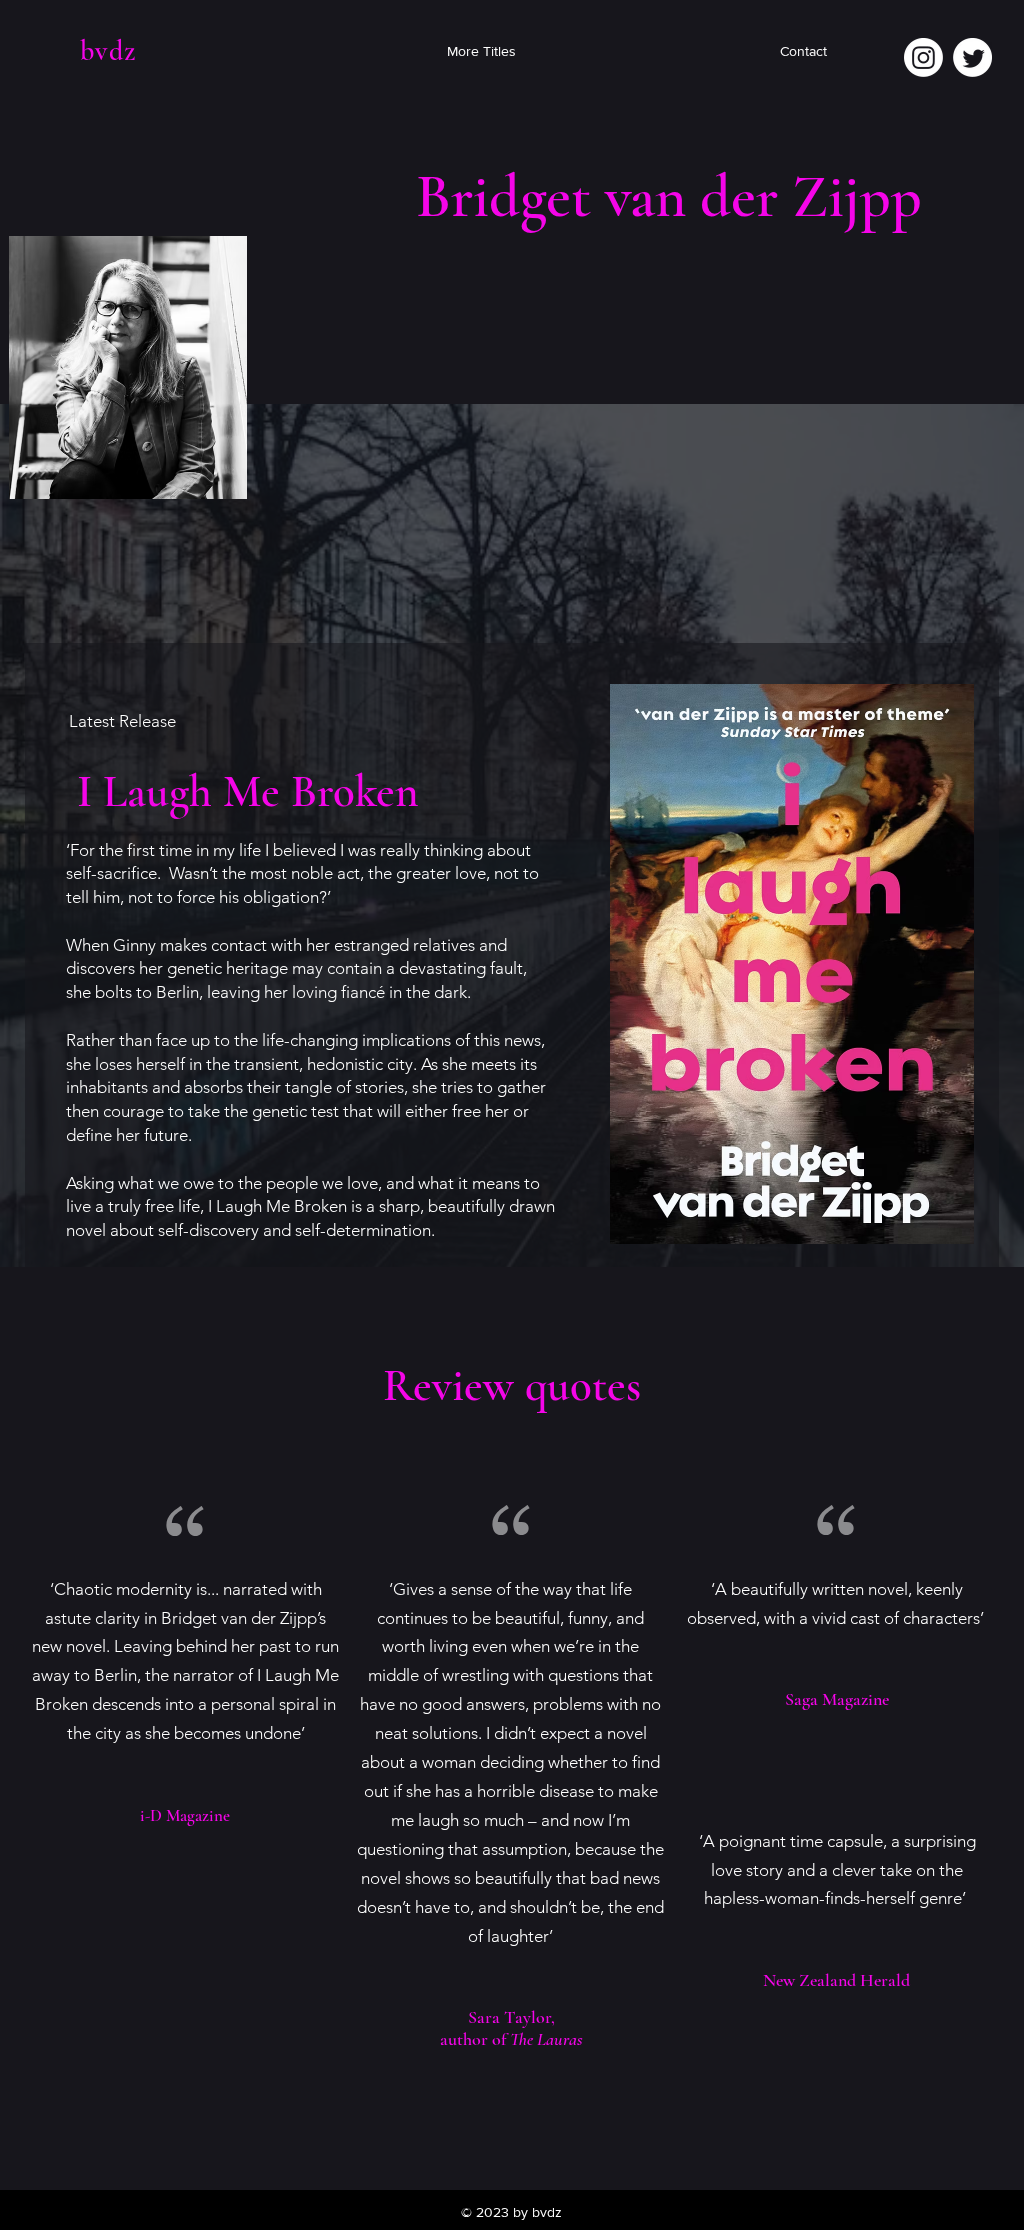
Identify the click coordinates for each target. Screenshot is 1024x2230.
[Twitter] (972, 57)
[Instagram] (923, 57)
